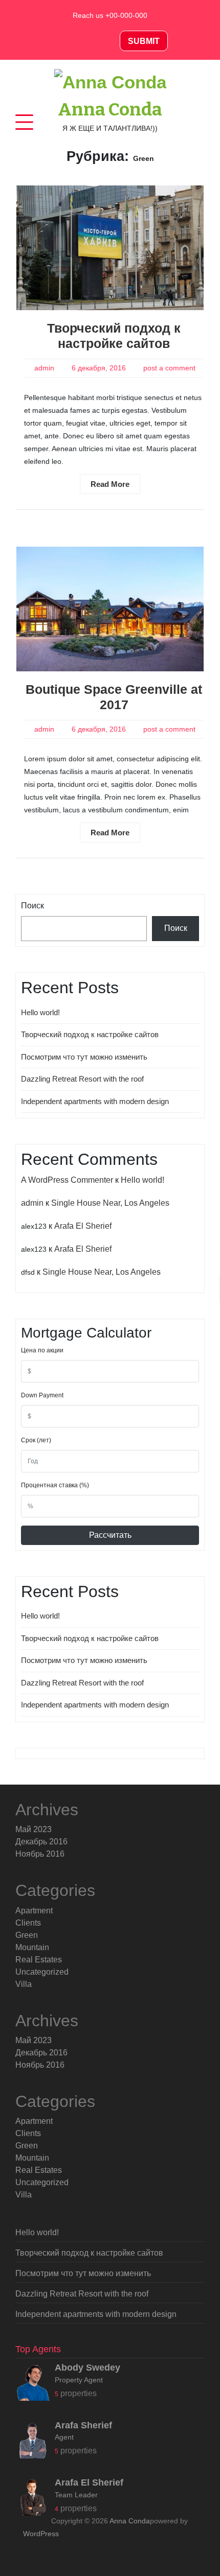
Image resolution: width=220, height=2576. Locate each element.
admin (44, 368)
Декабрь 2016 (41, 1842)
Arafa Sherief (83, 2425)
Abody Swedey (87, 2368)
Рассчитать (110, 1535)
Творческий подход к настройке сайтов (90, 1034)
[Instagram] (108, 41)
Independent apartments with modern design (95, 1101)
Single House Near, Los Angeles (110, 1203)
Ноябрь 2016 (40, 1854)
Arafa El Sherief (83, 1226)
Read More (110, 484)
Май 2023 (34, 1829)
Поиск (32, 906)
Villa (24, 1984)
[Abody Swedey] (33, 2386)
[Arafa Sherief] (33, 2443)
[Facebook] (63, 41)
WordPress (41, 2534)
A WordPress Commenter (67, 1180)
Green (27, 1935)
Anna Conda (110, 109)
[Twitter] (86, 41)
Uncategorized (42, 1972)
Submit (144, 41)
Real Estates (39, 1960)
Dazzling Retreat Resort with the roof (82, 1079)
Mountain (32, 1947)
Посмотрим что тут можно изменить (84, 1057)
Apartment (34, 1911)
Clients (28, 1923)
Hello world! (40, 1012)
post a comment (169, 368)
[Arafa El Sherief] (33, 2501)
